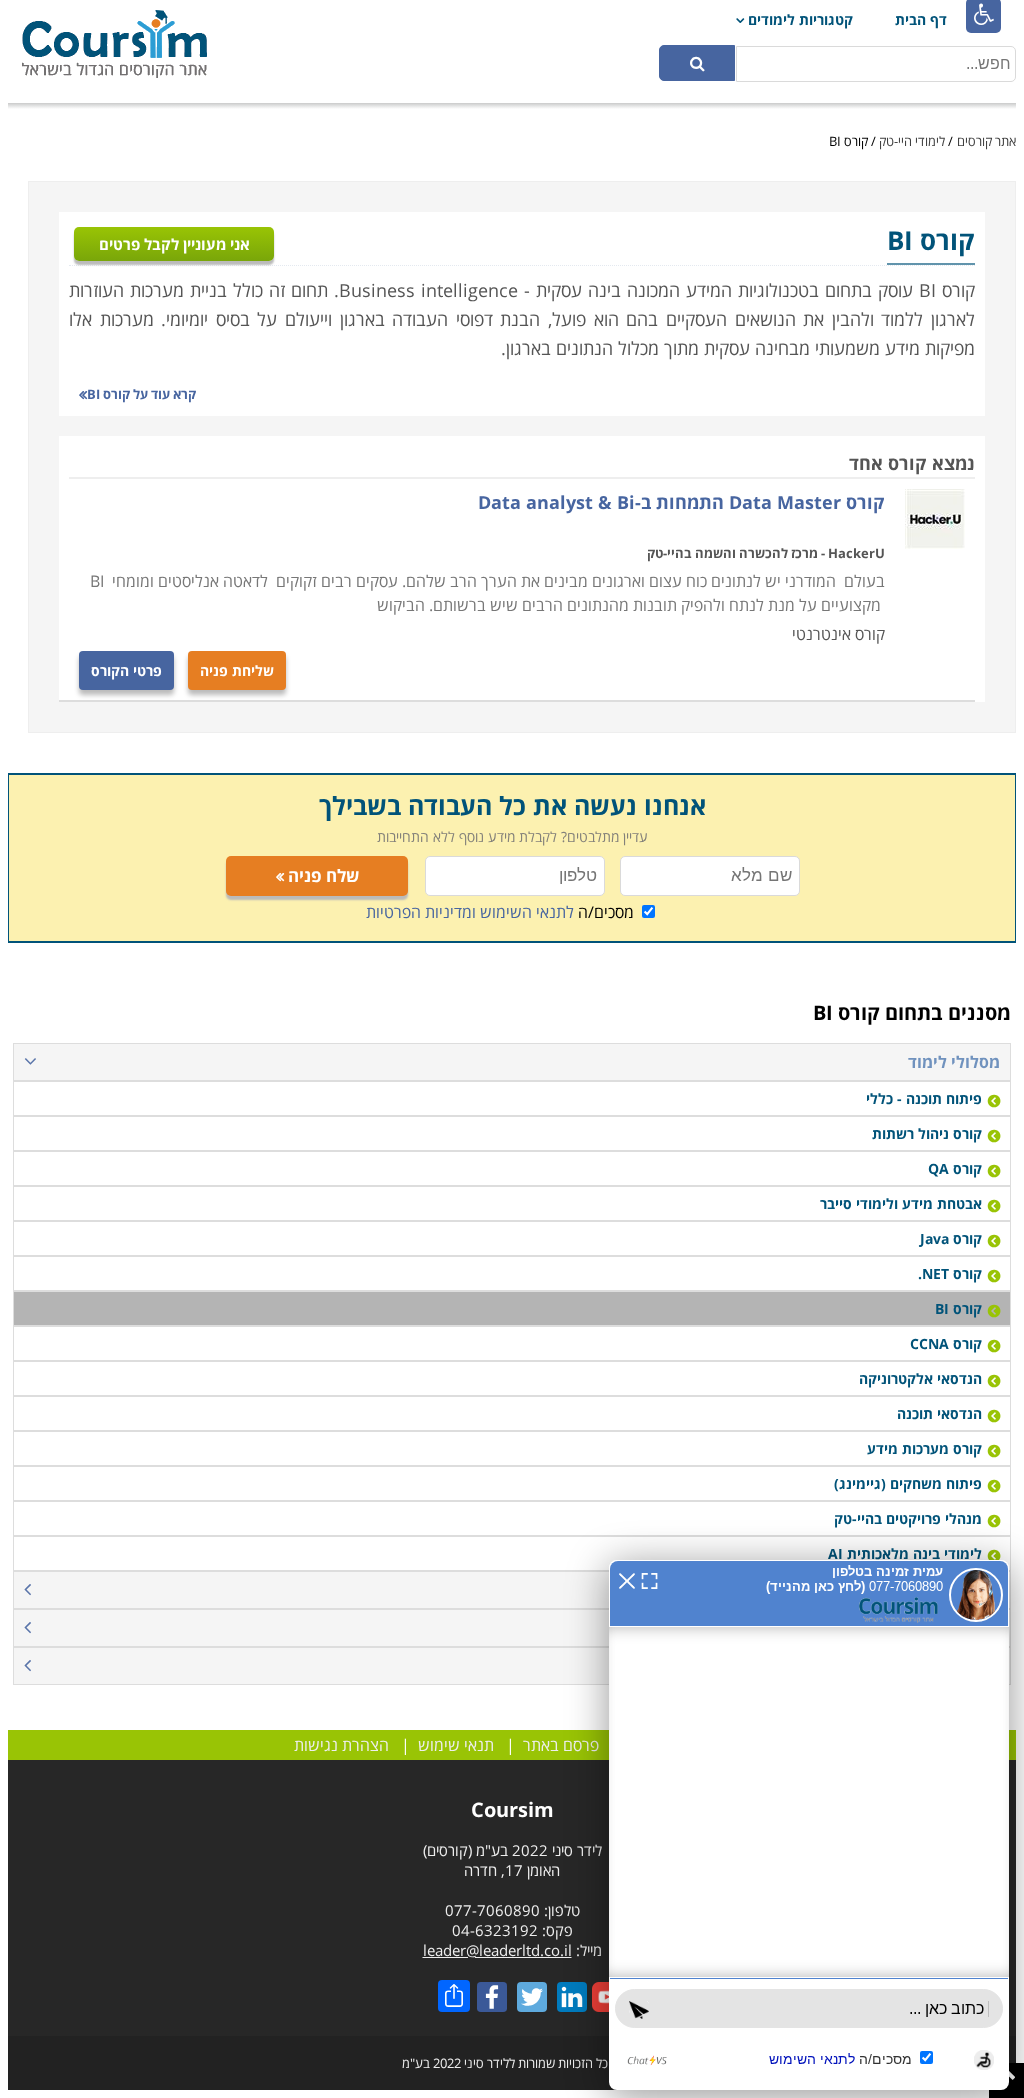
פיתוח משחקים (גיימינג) (908, 1483)
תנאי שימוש (456, 1745)
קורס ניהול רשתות (927, 1133)
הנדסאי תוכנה (939, 1413)
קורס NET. (950, 1273)
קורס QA (955, 1168)
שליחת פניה (237, 670)
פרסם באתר (561, 1745)
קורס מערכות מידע (924, 1448)
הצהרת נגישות (341, 1745)
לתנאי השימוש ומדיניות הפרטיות (470, 912)
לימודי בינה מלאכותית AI (905, 1553)
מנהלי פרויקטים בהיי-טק (908, 1518)
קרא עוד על (141, 394)
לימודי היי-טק (912, 141)
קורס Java (951, 1238)
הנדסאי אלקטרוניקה (920, 1378)
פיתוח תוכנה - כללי (924, 1098)
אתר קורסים (986, 141)
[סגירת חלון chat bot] (627, 1579)
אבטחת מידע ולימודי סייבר (901, 1203)
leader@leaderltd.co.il (497, 1950)
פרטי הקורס (126, 670)
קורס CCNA (946, 1343)
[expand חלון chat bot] (649, 1579)
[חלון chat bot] (809, 1825)
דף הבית (921, 19)
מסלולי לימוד (954, 1062)
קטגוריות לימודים (800, 19)
